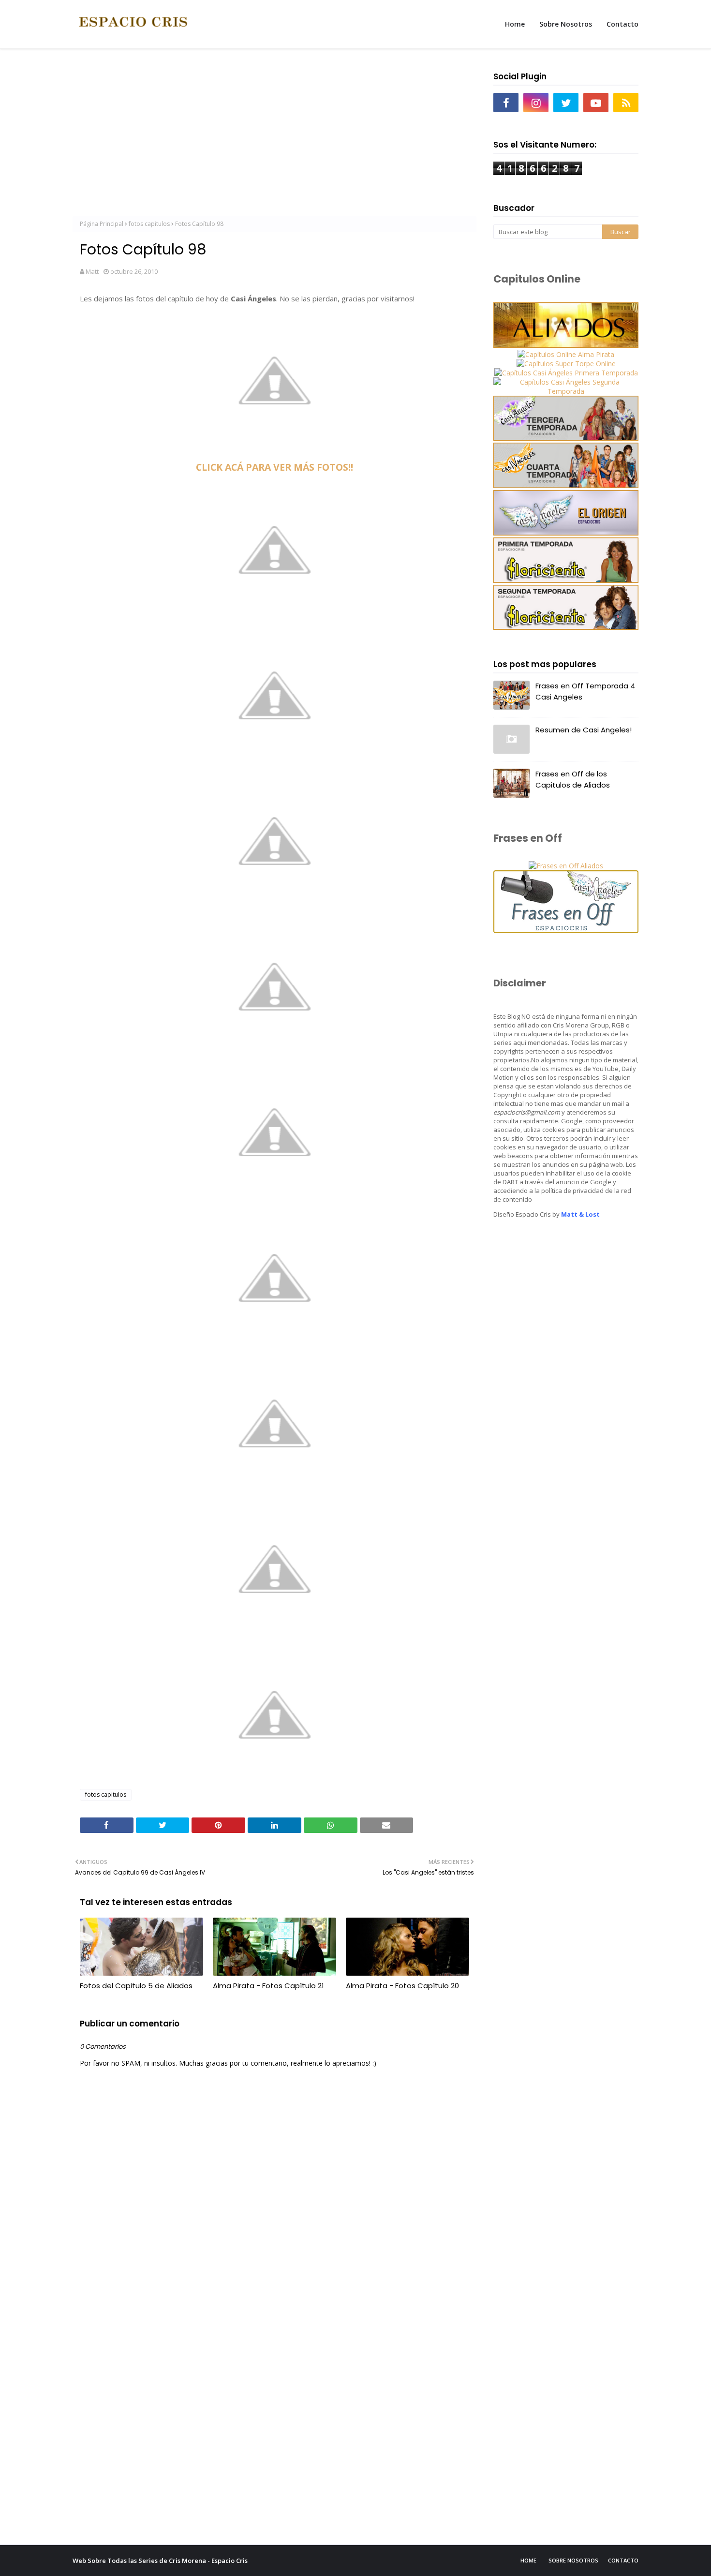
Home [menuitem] (515, 24)
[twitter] (566, 103)
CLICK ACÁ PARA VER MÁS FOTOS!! (274, 467)
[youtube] (596, 103)
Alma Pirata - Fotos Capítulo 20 (402, 1986)
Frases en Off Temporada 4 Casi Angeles (585, 691)
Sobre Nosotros (573, 2560)
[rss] (626, 103)
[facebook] (506, 103)
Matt (92, 271)
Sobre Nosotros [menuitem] (566, 24)
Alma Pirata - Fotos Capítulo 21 (268, 1986)
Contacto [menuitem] (622, 24)
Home (528, 2560)
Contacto (623, 2560)
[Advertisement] (274, 136)
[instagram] (536, 103)
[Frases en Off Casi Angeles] (566, 931)
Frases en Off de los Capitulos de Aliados (573, 779)
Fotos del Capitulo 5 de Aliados (136, 1986)
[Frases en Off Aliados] (566, 866)
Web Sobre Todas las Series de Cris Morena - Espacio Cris (160, 2561)
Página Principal (102, 224)
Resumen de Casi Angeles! (584, 730)
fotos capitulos (149, 224)
